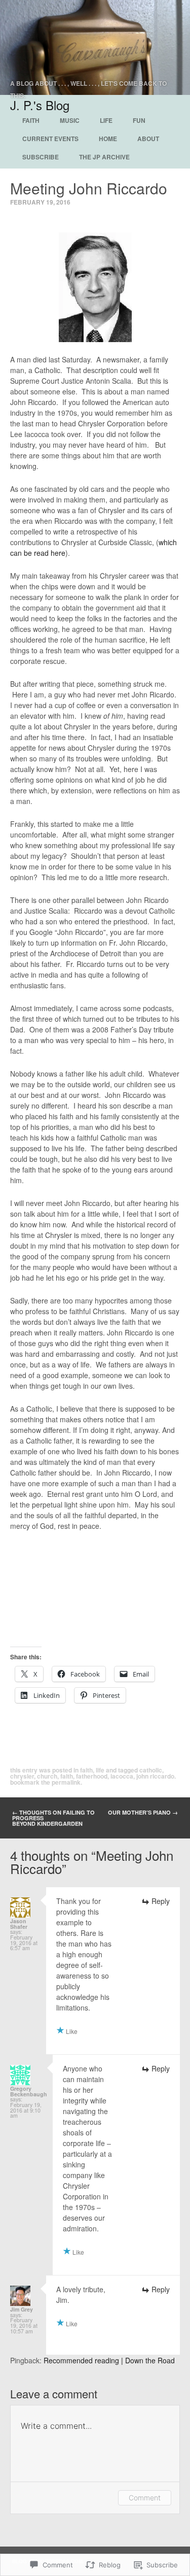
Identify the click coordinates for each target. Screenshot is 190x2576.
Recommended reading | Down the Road (109, 2360)
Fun (139, 120)
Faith (31, 120)
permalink (66, 1782)
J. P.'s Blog (40, 105)
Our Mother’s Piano (143, 1812)
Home (108, 139)
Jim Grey (22, 2309)
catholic (151, 1770)
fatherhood (92, 1776)
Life (106, 120)
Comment (145, 2498)
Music (70, 120)
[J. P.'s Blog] (95, 47)
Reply (161, 1901)
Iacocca (122, 1776)
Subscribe (41, 157)
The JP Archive (104, 157)
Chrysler (22, 1776)
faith (67, 1776)
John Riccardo (155, 1776)
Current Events (50, 139)
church (47, 1776)
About (148, 139)
